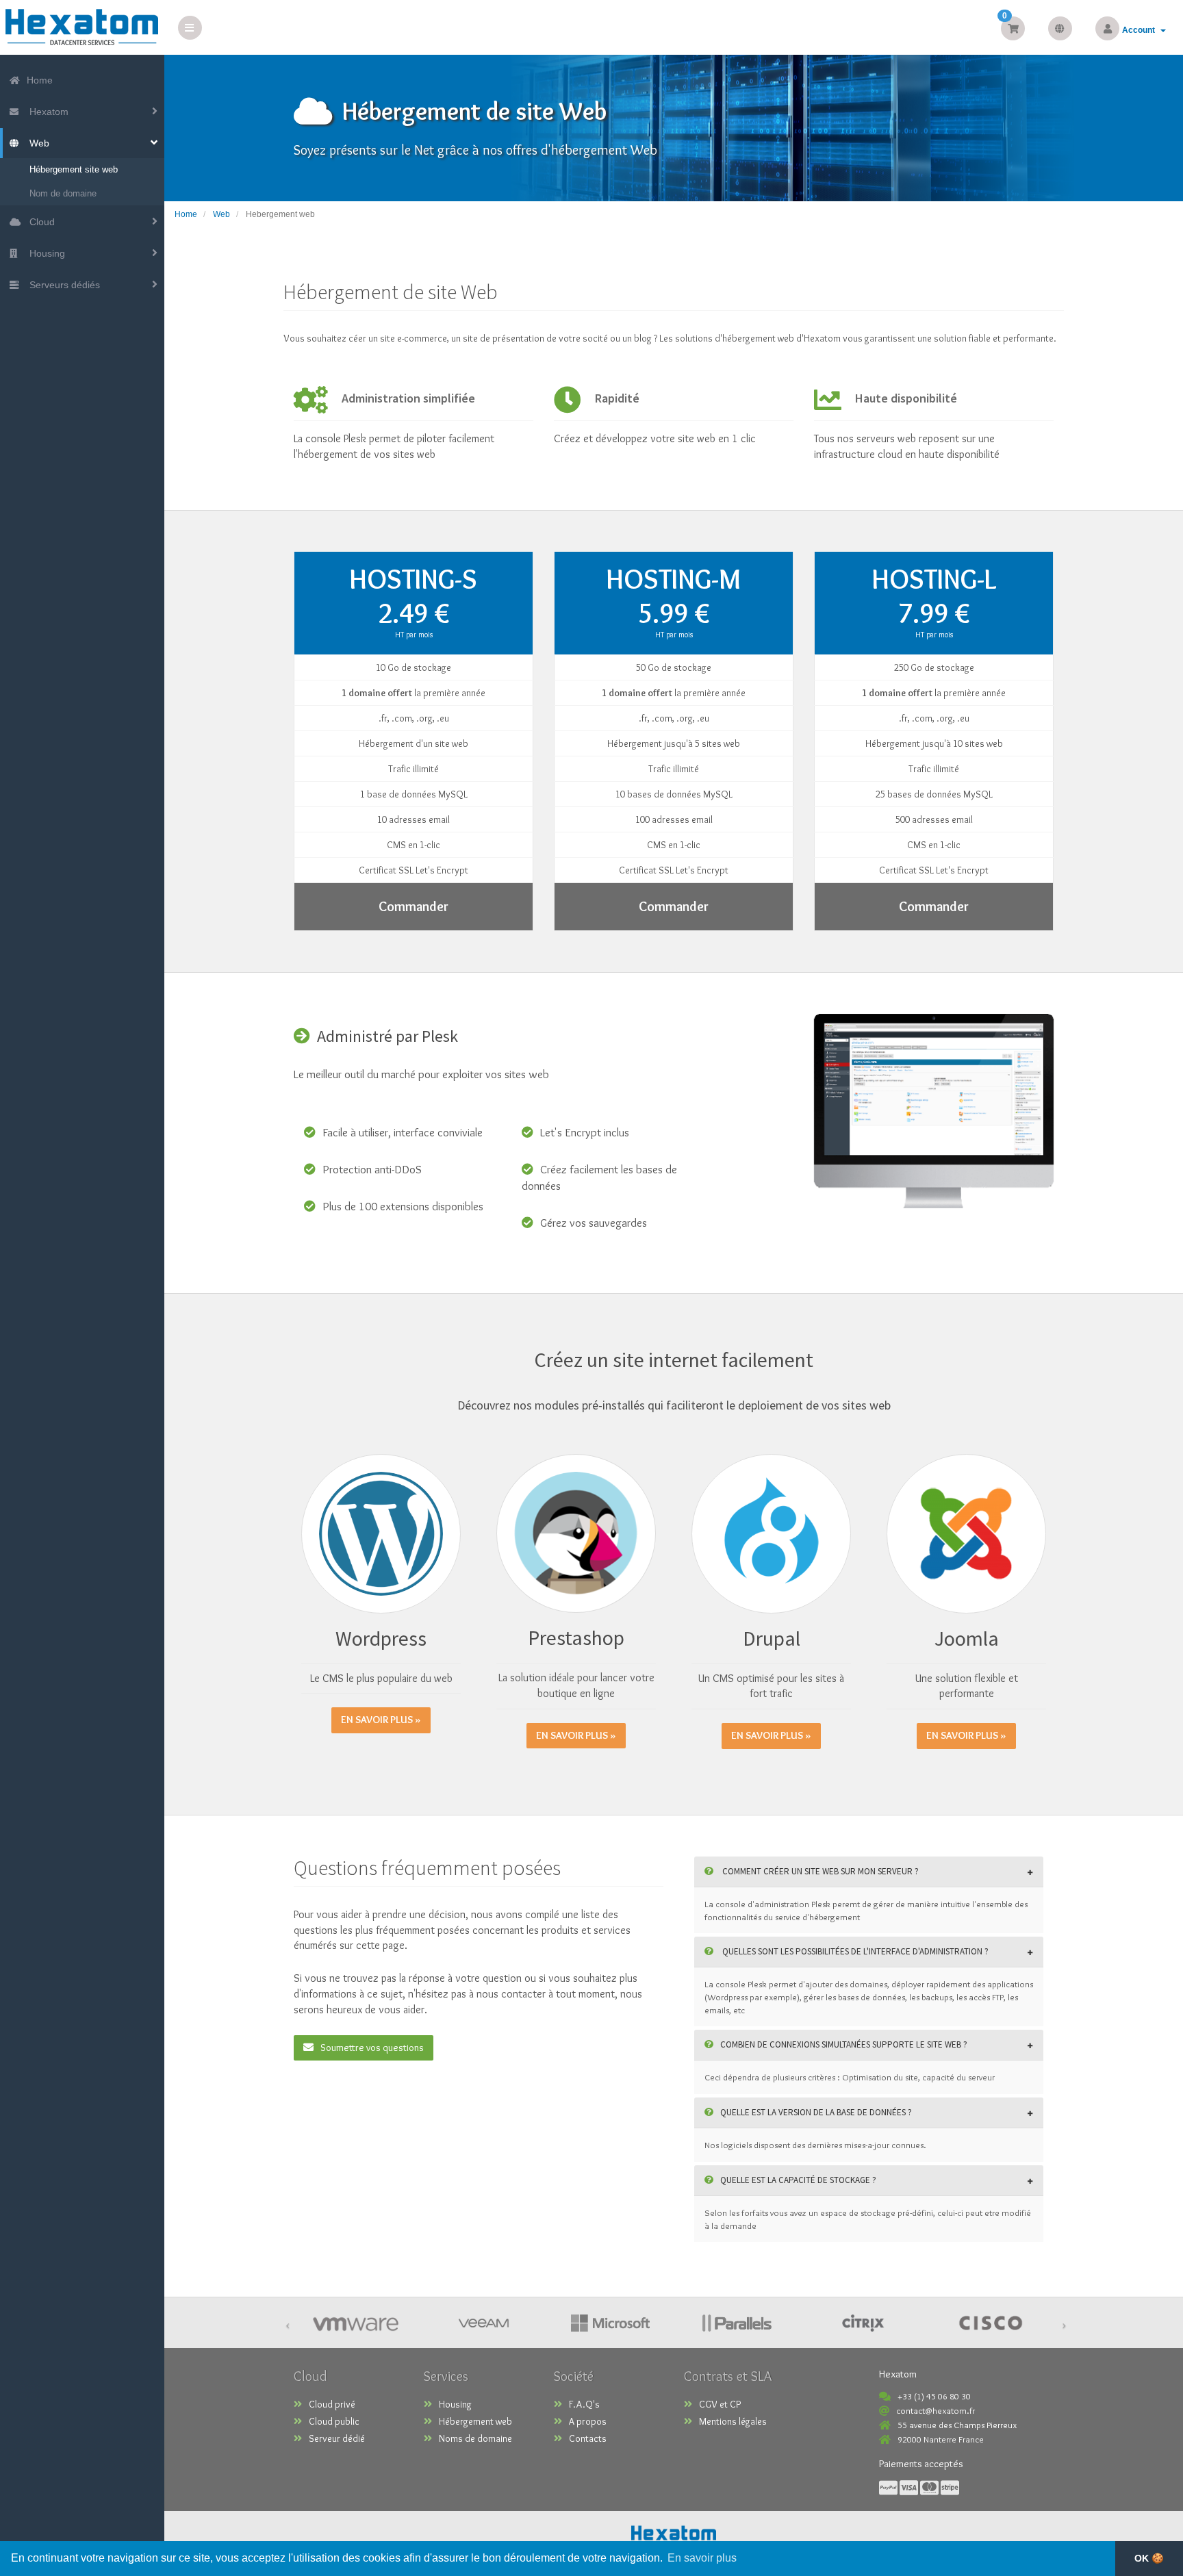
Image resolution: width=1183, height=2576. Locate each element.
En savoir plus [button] (702, 2558)
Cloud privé (332, 2404)
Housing (44, 253)
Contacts (588, 2438)
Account (1141, 30)
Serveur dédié (337, 2438)
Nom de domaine (63, 193)
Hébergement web (475, 2421)
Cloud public (334, 2421)
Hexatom (46, 112)
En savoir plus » (381, 1720)
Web (37, 143)
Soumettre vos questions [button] (372, 2048)
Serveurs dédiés (62, 285)
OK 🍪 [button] (1149, 2558)
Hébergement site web (74, 169)
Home (38, 80)
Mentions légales (733, 2421)
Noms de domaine (475, 2438)
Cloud (39, 222)
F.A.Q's (584, 2404)
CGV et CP (720, 2404)
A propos (588, 2421)
